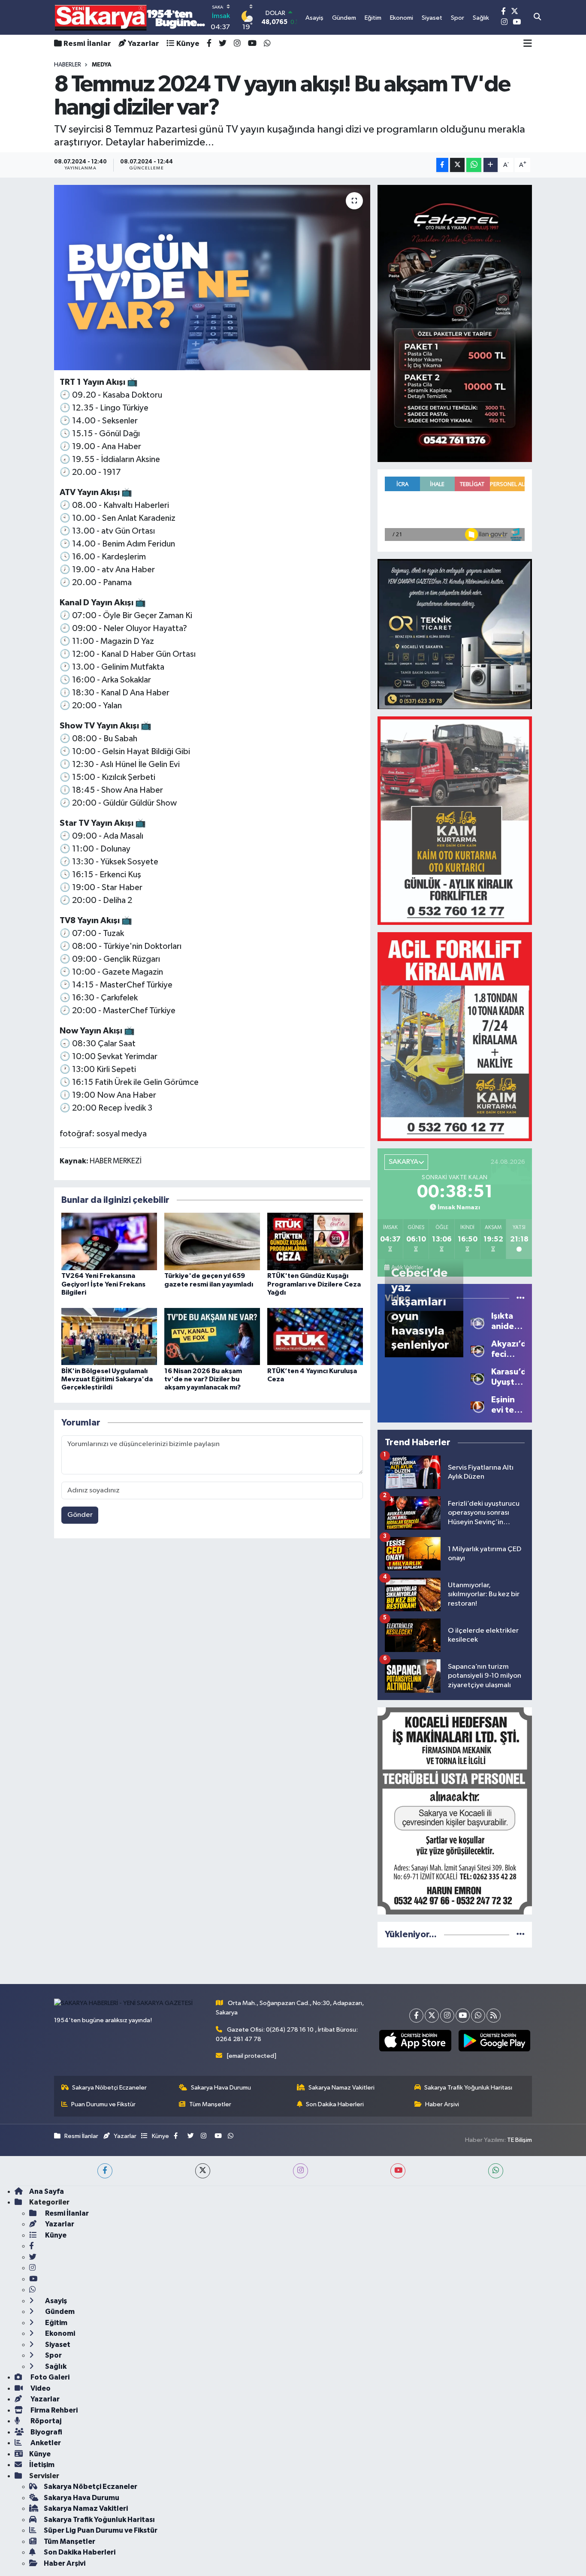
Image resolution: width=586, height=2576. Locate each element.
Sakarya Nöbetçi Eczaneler (109, 2088)
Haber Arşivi (442, 2104)
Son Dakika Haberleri (335, 2104)
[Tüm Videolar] (521, 1298)
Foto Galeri (49, 2377)
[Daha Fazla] (491, 165)
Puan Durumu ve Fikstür (103, 2104)
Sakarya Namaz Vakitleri (341, 2088)
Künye (188, 44)
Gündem (59, 2312)
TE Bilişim (520, 2140)
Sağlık (55, 2366)
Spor (53, 2355)
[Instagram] (447, 2016)
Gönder (80, 1515)
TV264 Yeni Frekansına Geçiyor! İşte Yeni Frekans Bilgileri (103, 1284)
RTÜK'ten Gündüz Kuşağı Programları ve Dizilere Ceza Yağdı (314, 1284)
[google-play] (494, 2041)
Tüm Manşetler (210, 2104)
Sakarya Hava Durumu (221, 2088)
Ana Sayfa (47, 2191)
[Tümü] (521, 1934)
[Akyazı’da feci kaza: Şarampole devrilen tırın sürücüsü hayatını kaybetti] (477, 1349)
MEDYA (102, 65)
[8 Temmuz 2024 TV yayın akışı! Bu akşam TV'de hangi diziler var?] (212, 278)
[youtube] (398, 2171)
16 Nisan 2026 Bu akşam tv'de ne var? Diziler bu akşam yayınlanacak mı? (203, 1379)
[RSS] (494, 2016)
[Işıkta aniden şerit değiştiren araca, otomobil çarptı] (477, 1321)
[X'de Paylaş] (457, 165)
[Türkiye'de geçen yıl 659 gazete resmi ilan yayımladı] (212, 1241)
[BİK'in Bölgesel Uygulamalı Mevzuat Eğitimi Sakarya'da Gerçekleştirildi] (109, 1336)
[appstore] (415, 2041)
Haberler (68, 65)
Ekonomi (59, 2333)
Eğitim (56, 2323)
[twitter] (203, 2171)
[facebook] (105, 2171)
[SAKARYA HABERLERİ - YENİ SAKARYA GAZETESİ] (130, 17)
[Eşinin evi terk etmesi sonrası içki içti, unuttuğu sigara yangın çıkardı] (477, 1405)
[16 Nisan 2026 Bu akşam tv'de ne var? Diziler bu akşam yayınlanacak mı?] (212, 1336)
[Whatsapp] (478, 2016)
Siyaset (57, 2345)
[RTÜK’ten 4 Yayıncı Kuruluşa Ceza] (315, 1336)
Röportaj (45, 2421)
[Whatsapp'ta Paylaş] (474, 165)
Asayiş (55, 2301)
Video (40, 2388)
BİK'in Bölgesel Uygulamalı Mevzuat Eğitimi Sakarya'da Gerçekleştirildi (107, 1379)
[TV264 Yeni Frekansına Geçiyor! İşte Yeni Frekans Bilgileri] (109, 1241)
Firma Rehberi (53, 2410)
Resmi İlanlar (87, 44)
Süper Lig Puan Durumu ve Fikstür (101, 2530)
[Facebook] (416, 2016)
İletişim (42, 2465)
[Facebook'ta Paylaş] (442, 165)
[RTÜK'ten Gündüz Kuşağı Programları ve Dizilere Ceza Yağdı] (315, 1241)
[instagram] (301, 2171)
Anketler (45, 2443)
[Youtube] (463, 2016)
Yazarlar (143, 44)
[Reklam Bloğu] (455, 323)
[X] (432, 2016)
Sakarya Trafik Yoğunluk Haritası (468, 2088)
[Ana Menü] (528, 44)
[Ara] (537, 18)
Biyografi (46, 2432)
